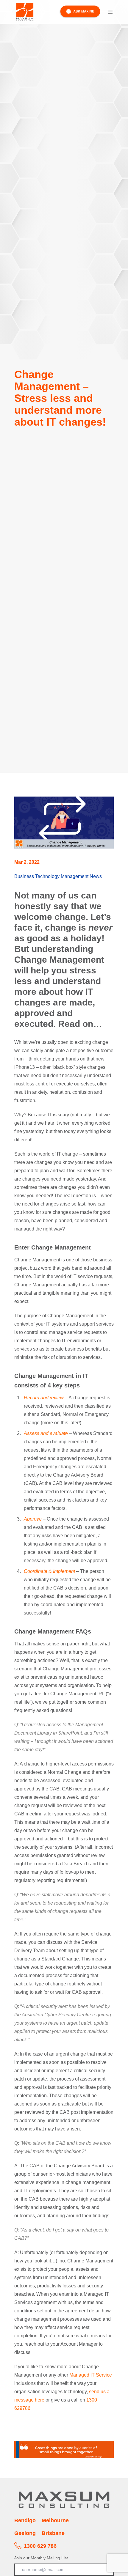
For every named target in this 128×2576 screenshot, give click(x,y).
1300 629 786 (40, 2546)
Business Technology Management (51, 876)
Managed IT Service (91, 2375)
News (96, 876)
